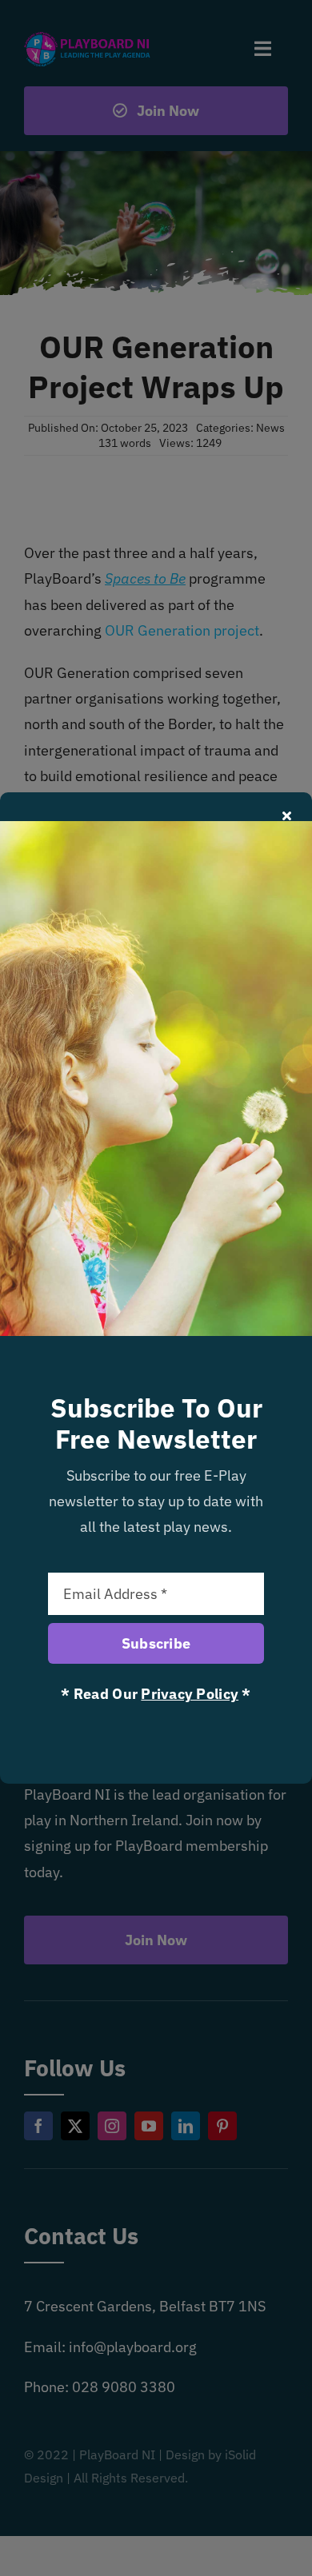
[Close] (287, 815)
